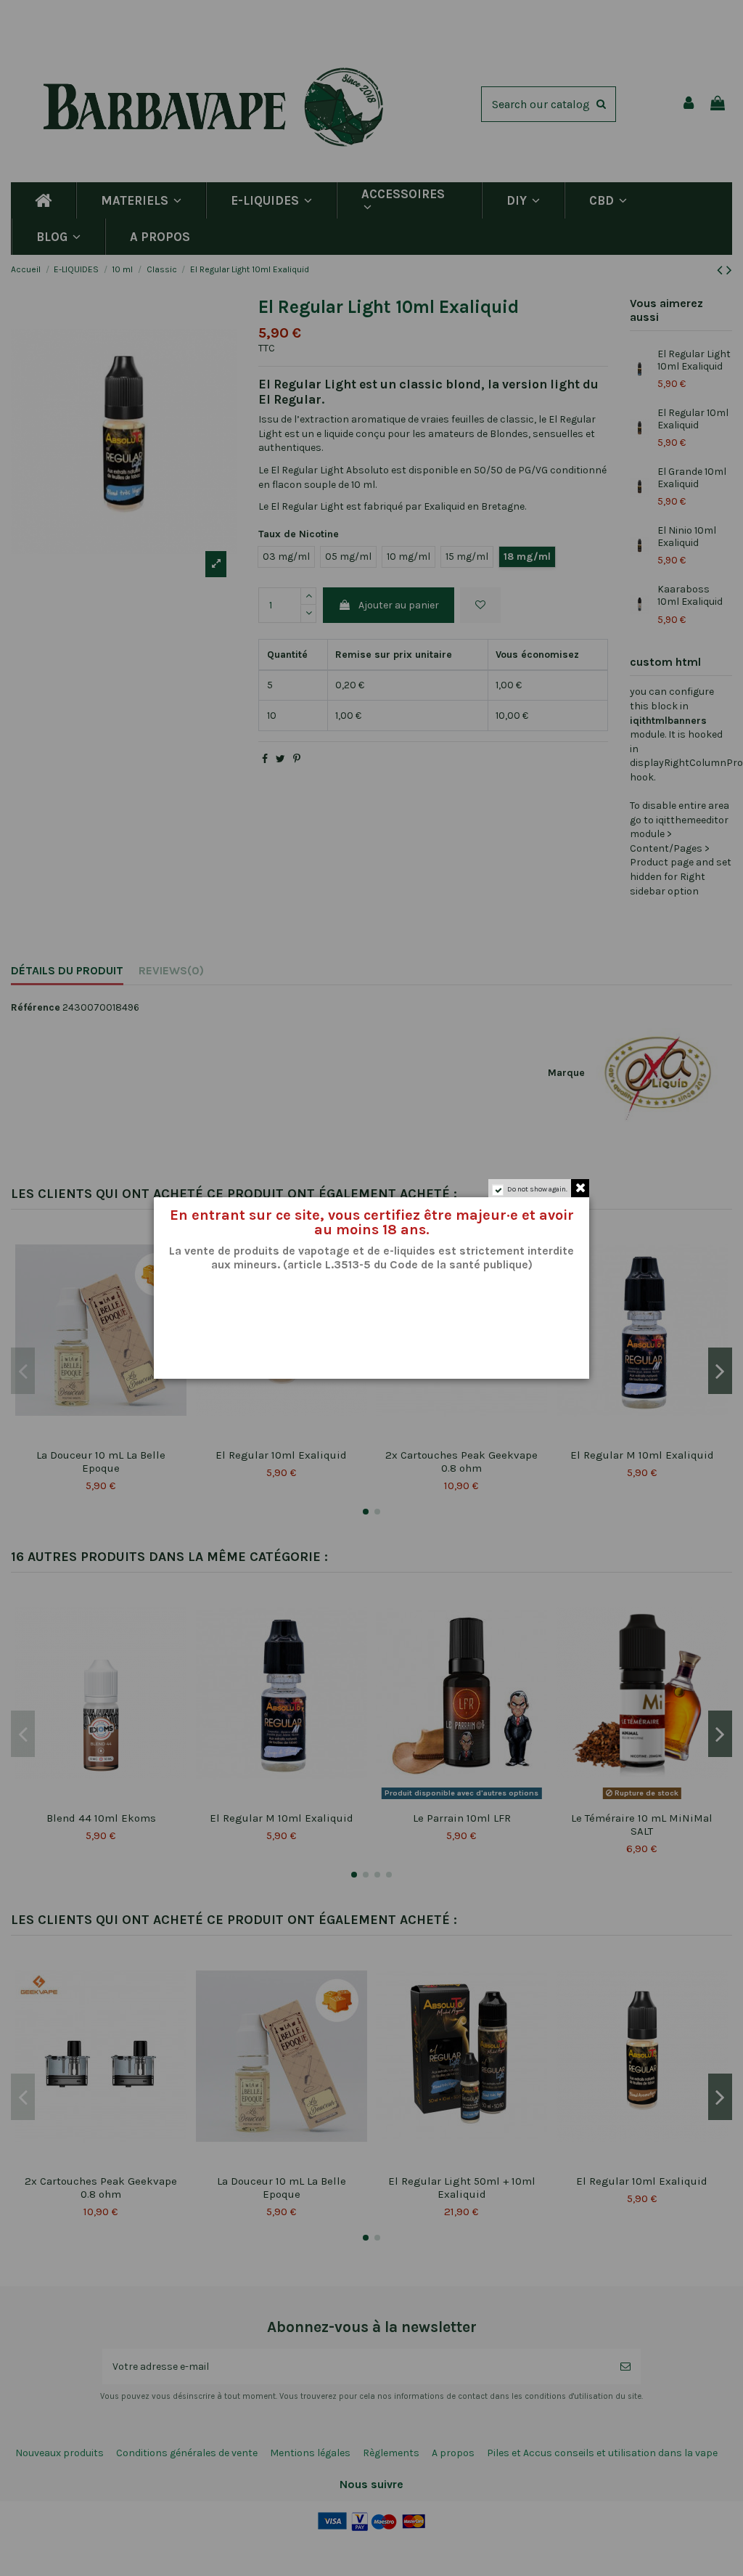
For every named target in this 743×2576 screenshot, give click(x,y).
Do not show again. (537, 1189)
